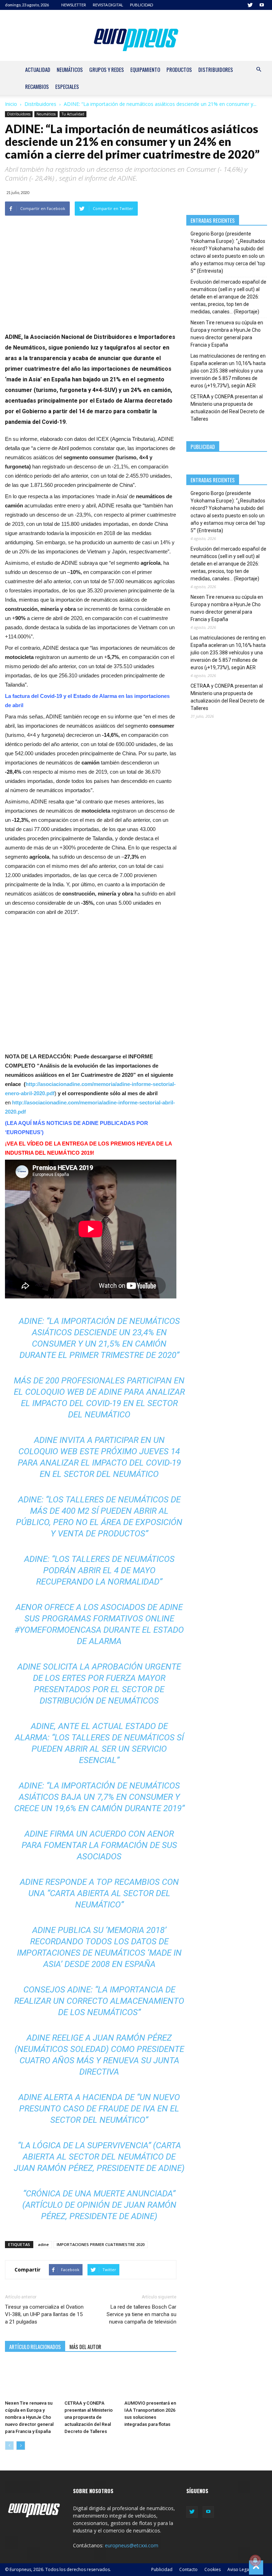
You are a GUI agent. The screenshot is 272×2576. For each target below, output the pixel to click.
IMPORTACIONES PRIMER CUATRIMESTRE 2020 (101, 2244)
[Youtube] (262, 5)
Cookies (212, 2569)
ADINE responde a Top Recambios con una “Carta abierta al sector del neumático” (99, 1893)
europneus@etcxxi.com (132, 2545)
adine (43, 2244)
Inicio (11, 104)
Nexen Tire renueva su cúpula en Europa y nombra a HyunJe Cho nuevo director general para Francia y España (29, 2417)
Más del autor (85, 2347)
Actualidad (38, 69)
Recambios (37, 86)
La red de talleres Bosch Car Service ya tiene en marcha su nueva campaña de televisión (141, 2314)
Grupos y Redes (107, 69)
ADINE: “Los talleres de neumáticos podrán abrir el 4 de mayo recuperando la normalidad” (99, 1570)
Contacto (188, 2569)
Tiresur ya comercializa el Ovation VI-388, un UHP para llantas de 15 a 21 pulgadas (44, 2314)
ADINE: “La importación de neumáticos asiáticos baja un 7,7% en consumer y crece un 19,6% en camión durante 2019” (99, 1797)
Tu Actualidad (73, 114)
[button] (259, 70)
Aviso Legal (239, 2569)
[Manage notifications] (255, 2560)
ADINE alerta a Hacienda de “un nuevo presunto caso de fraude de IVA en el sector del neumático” (99, 2109)
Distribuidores (216, 69)
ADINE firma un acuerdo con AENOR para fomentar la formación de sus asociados (99, 1845)
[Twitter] (250, 5)
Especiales (67, 86)
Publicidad (162, 2569)
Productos (179, 69)
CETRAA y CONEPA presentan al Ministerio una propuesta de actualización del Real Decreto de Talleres (89, 2417)
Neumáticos (70, 69)
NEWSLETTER (74, 5)
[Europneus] (136, 38)
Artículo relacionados (35, 2347)
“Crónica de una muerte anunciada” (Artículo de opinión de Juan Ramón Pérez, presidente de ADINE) (99, 2205)
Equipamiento (145, 69)
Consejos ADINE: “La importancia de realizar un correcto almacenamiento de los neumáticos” (99, 2001)
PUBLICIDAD (141, 5)
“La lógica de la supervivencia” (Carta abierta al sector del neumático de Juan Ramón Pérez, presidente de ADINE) (99, 2157)
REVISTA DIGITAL (108, 5)
